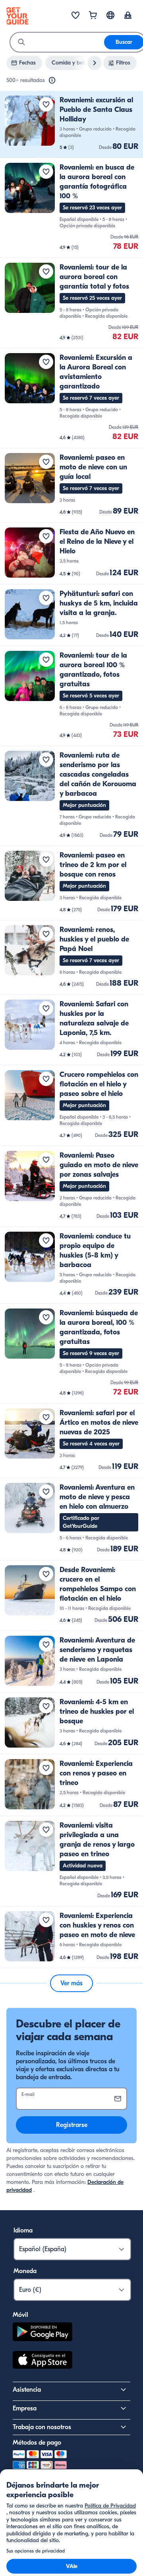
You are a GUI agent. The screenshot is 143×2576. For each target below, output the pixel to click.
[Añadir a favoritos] (46, 104)
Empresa (25, 2408)
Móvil (20, 2315)
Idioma (23, 2230)
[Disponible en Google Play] (43, 2333)
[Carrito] (93, 16)
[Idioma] (110, 15)
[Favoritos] (75, 16)
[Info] (52, 80)
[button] (71, 124)
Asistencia (27, 2390)
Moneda (25, 2271)
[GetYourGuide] (17, 16)
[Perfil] (128, 16)
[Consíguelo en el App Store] (43, 2361)
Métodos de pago (37, 2443)
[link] (71, 124)
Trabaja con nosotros (42, 2427)
